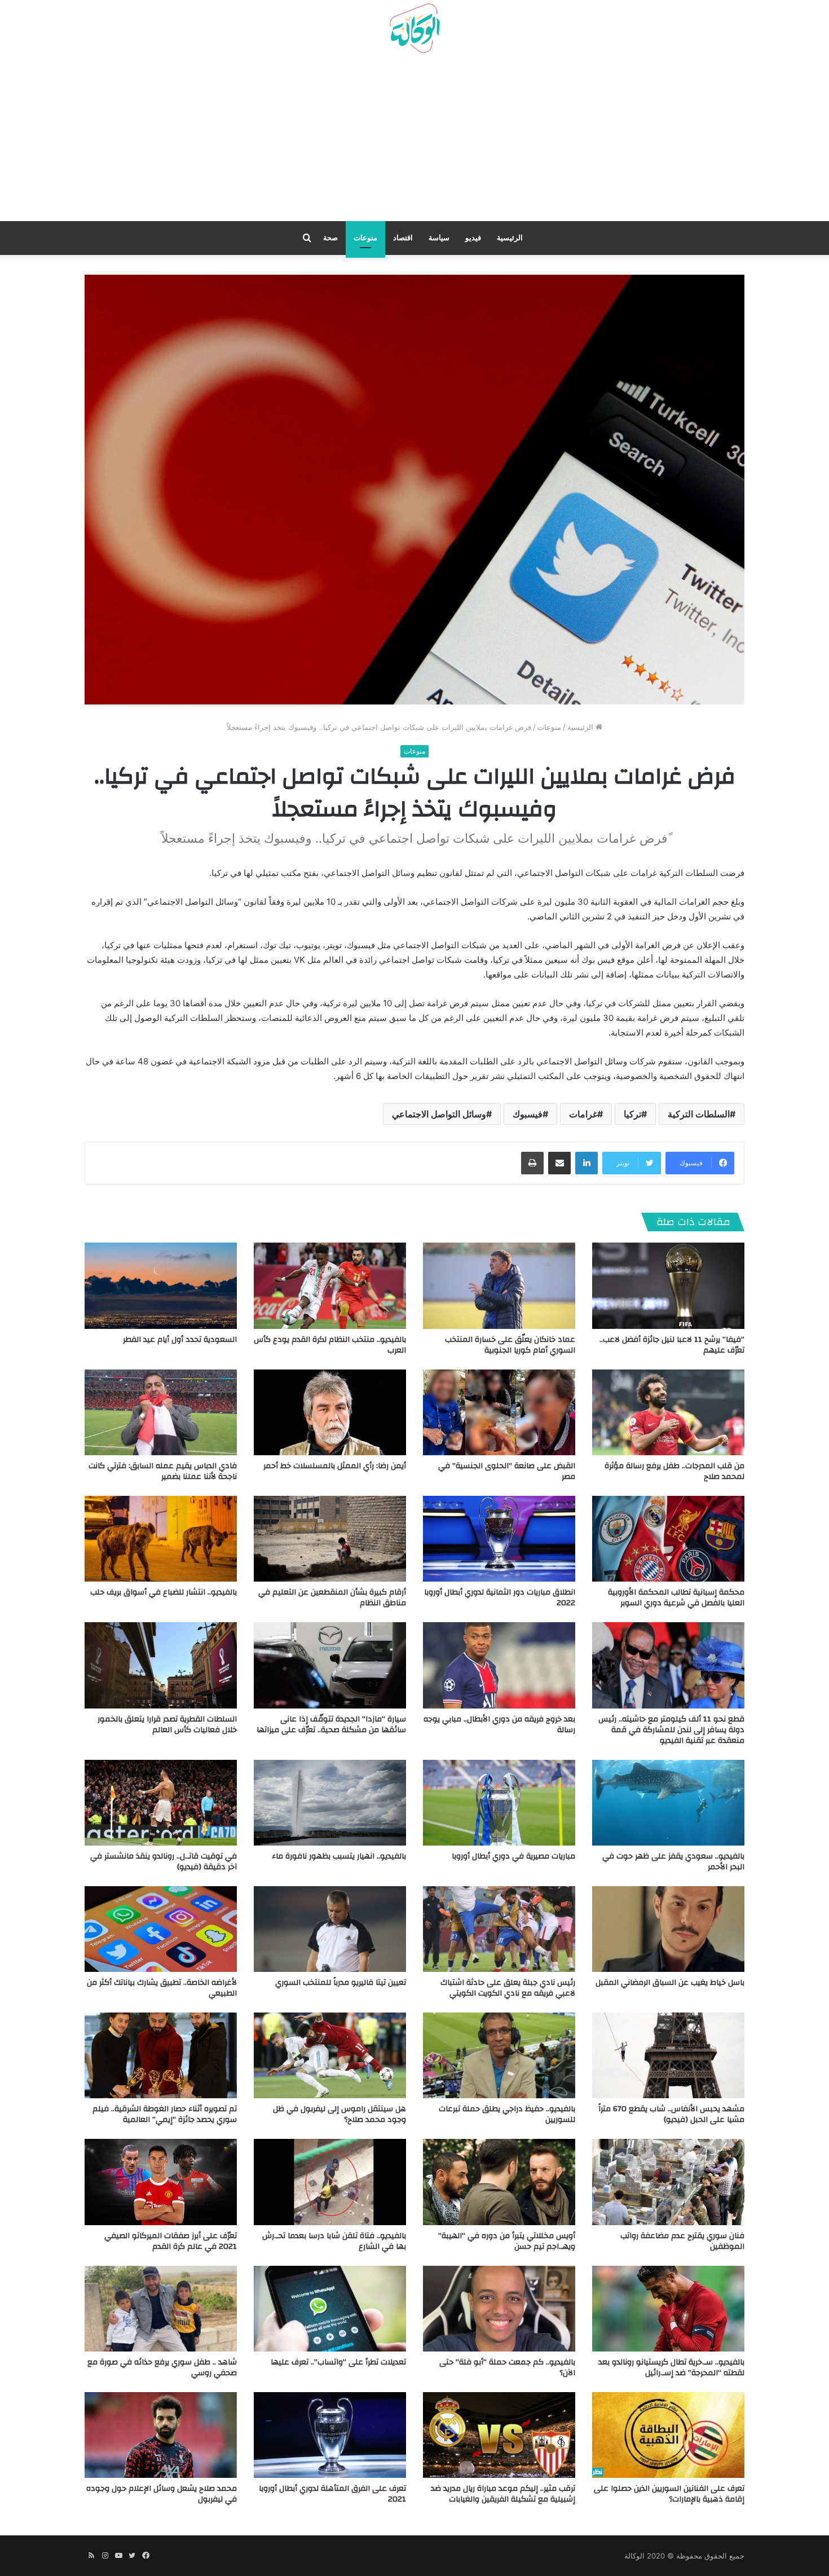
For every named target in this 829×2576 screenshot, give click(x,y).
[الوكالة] (414, 29)
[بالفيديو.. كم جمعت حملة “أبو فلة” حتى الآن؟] (499, 2309)
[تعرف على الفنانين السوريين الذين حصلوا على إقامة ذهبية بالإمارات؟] (668, 2435)
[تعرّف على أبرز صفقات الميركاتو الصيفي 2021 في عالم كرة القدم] (161, 2182)
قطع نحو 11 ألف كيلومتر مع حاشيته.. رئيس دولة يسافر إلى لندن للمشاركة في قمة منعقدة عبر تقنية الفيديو (671, 1730)
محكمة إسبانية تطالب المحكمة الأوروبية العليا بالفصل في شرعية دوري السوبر (676, 1598)
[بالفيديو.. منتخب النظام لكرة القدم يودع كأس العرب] (330, 1285)
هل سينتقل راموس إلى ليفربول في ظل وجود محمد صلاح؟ (339, 2114)
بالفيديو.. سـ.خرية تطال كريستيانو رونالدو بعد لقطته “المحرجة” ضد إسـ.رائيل (671, 2368)
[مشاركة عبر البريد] (559, 1163)
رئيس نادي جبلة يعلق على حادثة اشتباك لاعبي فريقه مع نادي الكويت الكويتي (508, 1988)
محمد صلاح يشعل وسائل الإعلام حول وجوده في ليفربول (162, 2494)
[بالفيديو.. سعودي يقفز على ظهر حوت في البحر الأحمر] (668, 1803)
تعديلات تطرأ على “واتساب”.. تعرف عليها (338, 2362)
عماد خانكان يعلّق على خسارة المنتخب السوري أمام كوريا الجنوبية (510, 1345)
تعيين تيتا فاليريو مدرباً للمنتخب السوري (341, 1983)
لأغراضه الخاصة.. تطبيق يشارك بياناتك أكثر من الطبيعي (162, 1988)
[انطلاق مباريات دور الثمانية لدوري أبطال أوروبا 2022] (499, 1539)
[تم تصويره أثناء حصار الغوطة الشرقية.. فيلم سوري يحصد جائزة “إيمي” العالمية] (161, 2055)
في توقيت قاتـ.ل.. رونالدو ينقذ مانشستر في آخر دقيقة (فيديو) (164, 1862)
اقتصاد (403, 238)
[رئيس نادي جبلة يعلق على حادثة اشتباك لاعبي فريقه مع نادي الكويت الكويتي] (499, 1929)
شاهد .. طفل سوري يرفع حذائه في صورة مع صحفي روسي (162, 2368)
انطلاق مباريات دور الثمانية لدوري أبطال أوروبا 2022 (500, 1598)
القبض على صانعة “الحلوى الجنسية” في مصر (507, 1471)
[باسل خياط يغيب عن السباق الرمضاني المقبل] (668, 1929)
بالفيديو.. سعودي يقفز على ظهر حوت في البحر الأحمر (673, 1862)
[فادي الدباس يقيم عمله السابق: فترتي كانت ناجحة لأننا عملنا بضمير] (161, 1412)
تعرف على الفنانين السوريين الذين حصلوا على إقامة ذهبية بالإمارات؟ (669, 2494)
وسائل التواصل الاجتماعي (439, 1114)
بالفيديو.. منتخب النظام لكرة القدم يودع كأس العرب (330, 1345)
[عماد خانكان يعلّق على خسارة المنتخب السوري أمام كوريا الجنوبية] (499, 1285)
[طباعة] (532, 1163)
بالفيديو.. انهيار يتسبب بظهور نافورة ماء (339, 1856)
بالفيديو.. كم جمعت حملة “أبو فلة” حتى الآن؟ (507, 2368)
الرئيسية (510, 238)
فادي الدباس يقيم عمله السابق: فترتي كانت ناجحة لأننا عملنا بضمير (163, 1471)
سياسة (439, 238)
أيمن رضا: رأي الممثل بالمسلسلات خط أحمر (335, 1466)
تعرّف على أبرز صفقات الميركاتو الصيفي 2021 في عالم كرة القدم (171, 2241)
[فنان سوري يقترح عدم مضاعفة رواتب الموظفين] (668, 2182)
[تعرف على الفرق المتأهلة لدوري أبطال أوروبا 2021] (330, 2435)
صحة (330, 238)
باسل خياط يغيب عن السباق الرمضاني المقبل (670, 1983)
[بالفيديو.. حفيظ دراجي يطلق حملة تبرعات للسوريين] (499, 2055)
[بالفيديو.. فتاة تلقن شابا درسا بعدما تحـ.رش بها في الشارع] (330, 2182)
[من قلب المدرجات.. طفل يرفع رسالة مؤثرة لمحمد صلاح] (668, 1412)
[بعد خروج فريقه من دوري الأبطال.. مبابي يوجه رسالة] (499, 1665)
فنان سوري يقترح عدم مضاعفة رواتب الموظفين (682, 2241)
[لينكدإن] (587, 1163)
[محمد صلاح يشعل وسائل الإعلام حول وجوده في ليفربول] (161, 2435)
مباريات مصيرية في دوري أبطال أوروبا (513, 1856)
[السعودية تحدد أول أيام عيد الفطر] (161, 1285)
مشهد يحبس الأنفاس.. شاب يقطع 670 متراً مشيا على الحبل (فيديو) (671, 2114)
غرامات (583, 1114)
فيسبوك (528, 1114)
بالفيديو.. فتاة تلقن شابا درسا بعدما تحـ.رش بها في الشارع (334, 2241)
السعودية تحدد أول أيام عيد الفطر (180, 1340)
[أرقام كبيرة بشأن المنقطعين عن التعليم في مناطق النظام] (330, 1539)
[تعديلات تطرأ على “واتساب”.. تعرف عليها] (330, 2309)
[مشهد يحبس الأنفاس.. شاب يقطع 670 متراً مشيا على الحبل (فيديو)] (668, 2055)
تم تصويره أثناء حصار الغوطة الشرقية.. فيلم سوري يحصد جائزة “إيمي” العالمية (165, 2114)
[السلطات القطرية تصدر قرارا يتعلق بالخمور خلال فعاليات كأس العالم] (161, 1665)
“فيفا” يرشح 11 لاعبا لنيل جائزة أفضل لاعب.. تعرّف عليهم (672, 1345)
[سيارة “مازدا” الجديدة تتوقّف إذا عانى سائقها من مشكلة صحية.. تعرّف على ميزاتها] (330, 1665)
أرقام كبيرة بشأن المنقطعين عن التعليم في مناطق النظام (332, 1598)
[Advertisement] (414, 142)
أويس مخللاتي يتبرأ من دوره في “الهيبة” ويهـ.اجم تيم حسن (507, 2241)
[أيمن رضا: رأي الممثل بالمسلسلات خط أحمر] (330, 1412)
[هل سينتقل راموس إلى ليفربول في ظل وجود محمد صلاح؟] (330, 2055)
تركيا (632, 1114)
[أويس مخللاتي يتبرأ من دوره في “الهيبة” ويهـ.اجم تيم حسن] (499, 2182)
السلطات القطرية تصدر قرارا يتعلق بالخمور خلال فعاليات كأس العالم (167, 1725)
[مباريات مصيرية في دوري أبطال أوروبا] (499, 1803)
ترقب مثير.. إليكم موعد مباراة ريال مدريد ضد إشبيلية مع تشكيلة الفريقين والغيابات (503, 2494)
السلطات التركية (699, 1114)
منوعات (365, 238)
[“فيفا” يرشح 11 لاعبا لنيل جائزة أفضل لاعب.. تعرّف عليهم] (668, 1285)
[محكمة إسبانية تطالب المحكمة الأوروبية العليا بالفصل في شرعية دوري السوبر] (668, 1539)
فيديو (473, 238)
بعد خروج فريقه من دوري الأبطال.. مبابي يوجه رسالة (499, 1725)
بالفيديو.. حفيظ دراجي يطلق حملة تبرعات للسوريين (507, 2114)
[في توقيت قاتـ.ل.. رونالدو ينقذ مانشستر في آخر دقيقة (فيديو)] (161, 1803)
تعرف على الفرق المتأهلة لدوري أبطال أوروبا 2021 (332, 2494)
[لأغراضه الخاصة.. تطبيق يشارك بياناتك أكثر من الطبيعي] (161, 1929)
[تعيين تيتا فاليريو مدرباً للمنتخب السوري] (330, 1929)
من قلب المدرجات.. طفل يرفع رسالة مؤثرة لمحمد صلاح (674, 1471)
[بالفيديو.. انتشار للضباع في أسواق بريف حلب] (161, 1539)
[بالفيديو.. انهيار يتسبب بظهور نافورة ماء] (330, 1803)
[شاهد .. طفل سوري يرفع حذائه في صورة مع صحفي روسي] (161, 2309)
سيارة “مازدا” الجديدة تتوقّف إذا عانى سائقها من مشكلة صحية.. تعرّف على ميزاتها (331, 1725)
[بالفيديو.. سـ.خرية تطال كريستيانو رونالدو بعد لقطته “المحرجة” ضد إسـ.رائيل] (668, 2309)
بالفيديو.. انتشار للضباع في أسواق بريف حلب (164, 1592)
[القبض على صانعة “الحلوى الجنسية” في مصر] (499, 1412)
